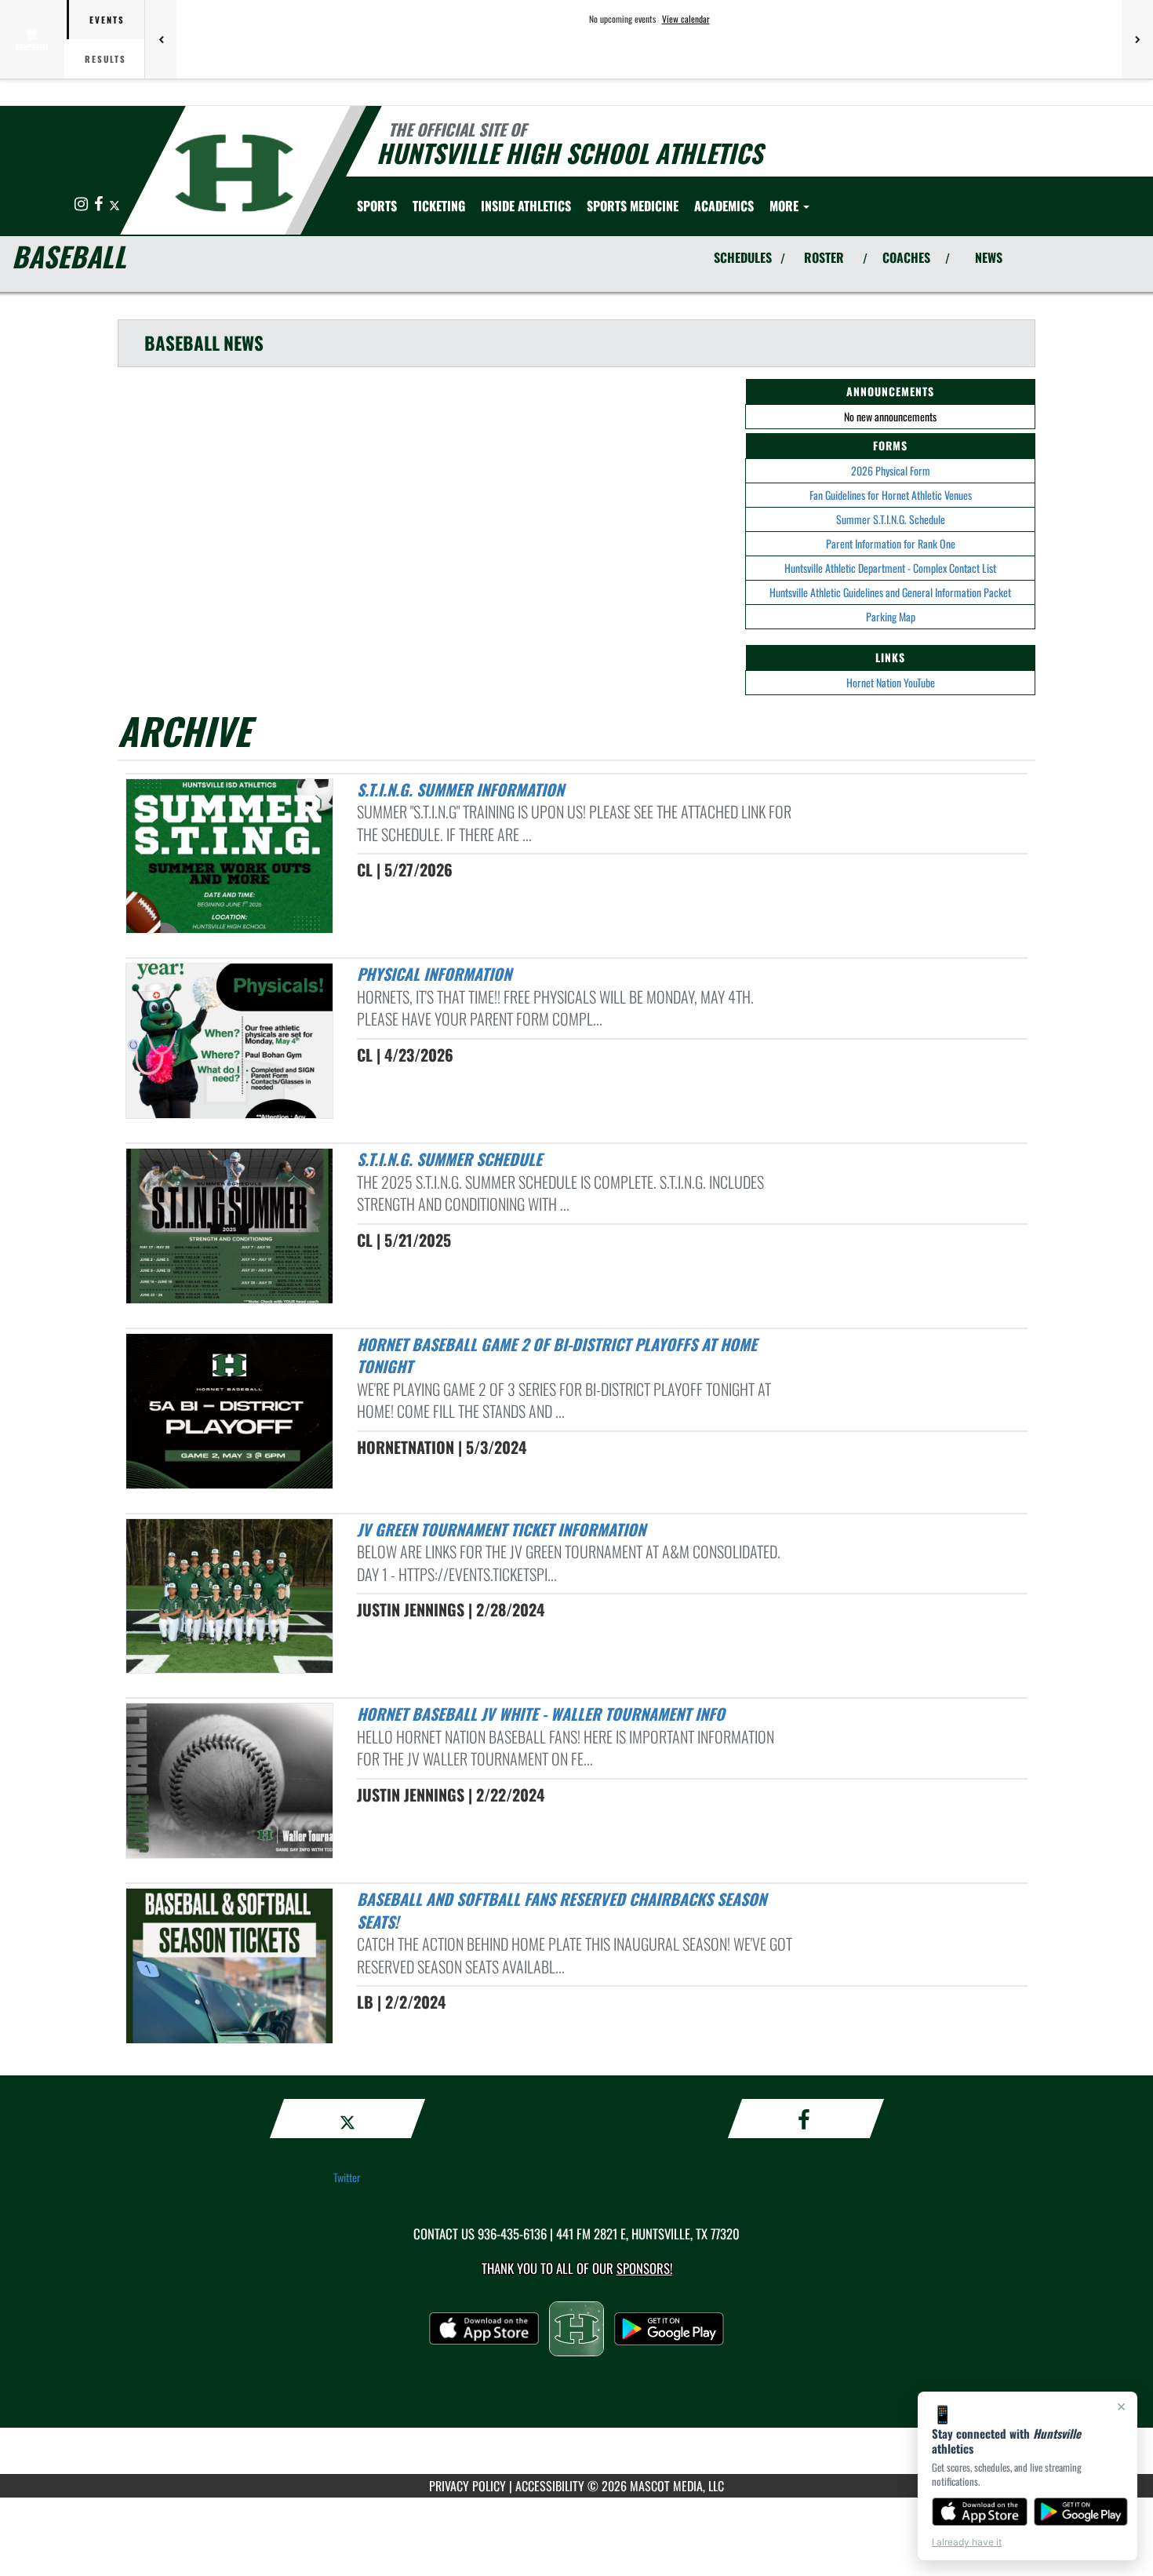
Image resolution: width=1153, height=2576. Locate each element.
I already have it (967, 2542)
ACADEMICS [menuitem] (724, 206)
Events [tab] (107, 20)
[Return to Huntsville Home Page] (234, 173)
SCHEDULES (743, 257)
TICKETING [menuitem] (439, 206)
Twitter (347, 2177)
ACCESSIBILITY (550, 2486)
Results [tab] (105, 59)
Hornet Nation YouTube (891, 682)
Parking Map (891, 616)
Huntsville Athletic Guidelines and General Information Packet (890, 592)
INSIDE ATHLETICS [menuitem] (526, 206)
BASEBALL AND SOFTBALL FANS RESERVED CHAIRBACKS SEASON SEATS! (562, 1910)
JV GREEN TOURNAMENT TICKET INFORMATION (501, 1529)
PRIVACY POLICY (467, 2486)
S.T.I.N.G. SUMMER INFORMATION (460, 789)
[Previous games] (161, 39)
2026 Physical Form (891, 470)
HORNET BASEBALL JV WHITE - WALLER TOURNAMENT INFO (541, 1714)
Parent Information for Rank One (891, 543)
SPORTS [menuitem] (377, 206)
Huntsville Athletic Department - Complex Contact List (890, 568)
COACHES (906, 257)
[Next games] (1137, 39)
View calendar (686, 19)
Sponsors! (644, 2268)
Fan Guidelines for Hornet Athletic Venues (891, 495)
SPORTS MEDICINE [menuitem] (633, 206)
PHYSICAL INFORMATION (434, 974)
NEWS (989, 257)
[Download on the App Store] (980, 2512)
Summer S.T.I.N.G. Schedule (891, 519)
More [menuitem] (786, 206)
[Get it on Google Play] (1081, 2512)
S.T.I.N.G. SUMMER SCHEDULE (449, 1159)
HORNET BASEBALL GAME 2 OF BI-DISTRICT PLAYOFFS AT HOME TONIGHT (557, 1355)
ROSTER (824, 257)
